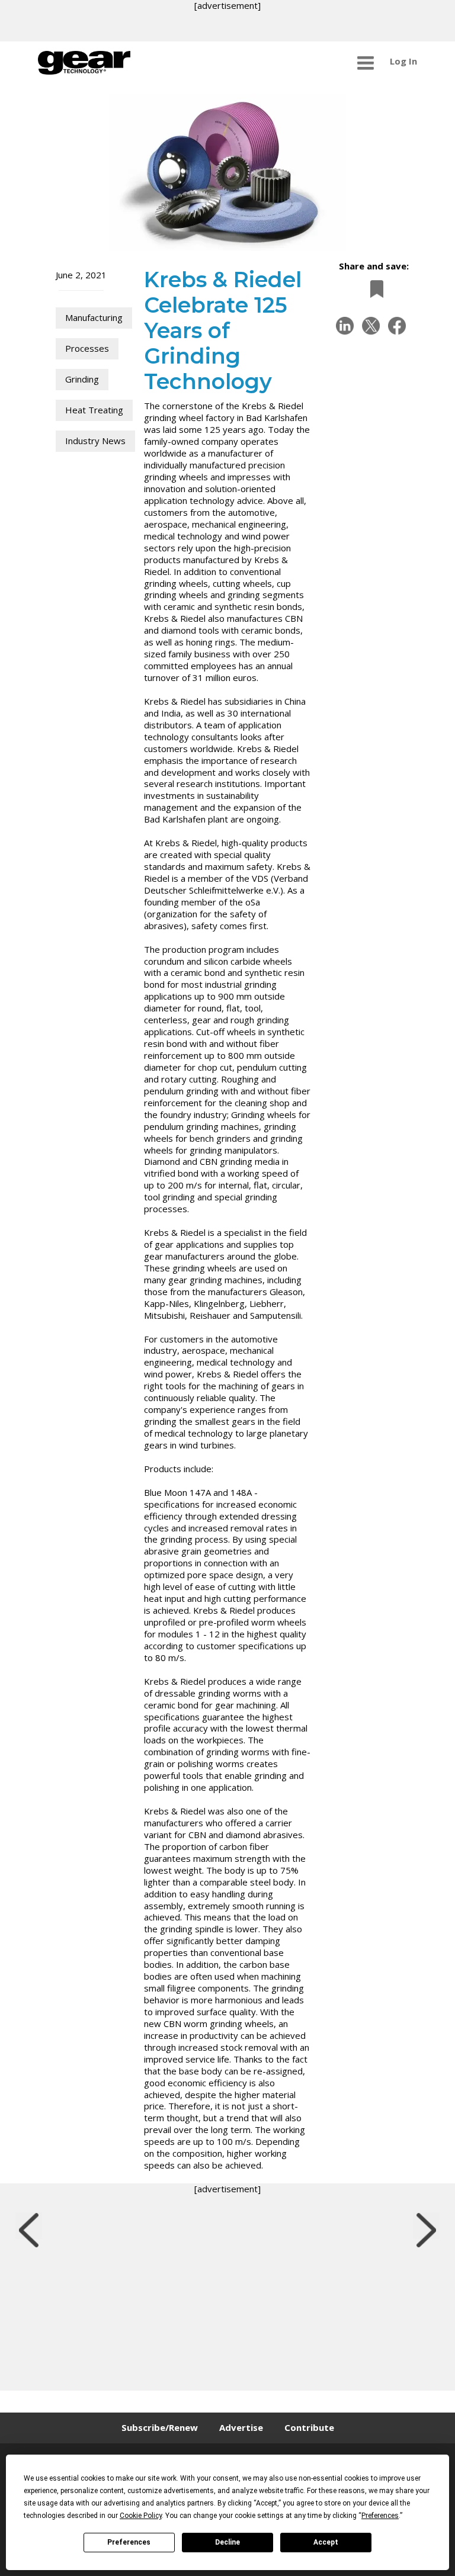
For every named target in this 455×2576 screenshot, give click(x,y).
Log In (403, 61)
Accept (326, 2542)
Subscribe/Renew (160, 2427)
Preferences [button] (380, 2516)
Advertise (241, 2427)
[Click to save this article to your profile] (374, 289)
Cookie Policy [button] (141, 2516)
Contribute (309, 2427)
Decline (227, 2542)
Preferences (129, 2542)
